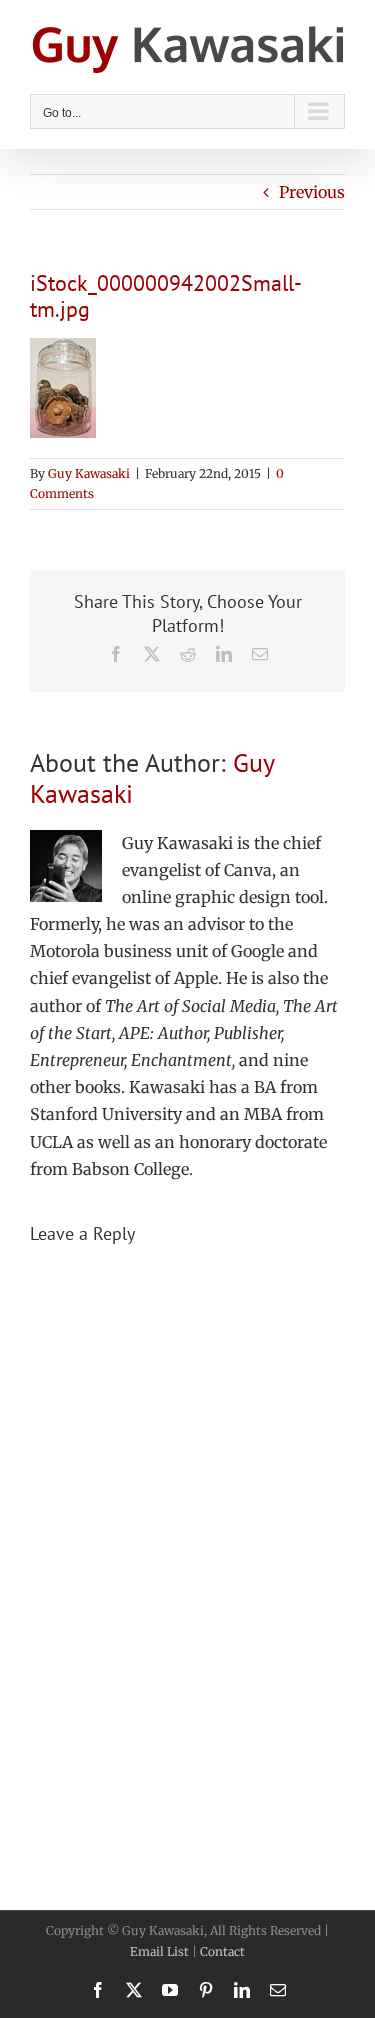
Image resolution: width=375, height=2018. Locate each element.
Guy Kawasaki (89, 473)
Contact (222, 1951)
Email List (159, 1951)
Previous (312, 192)
